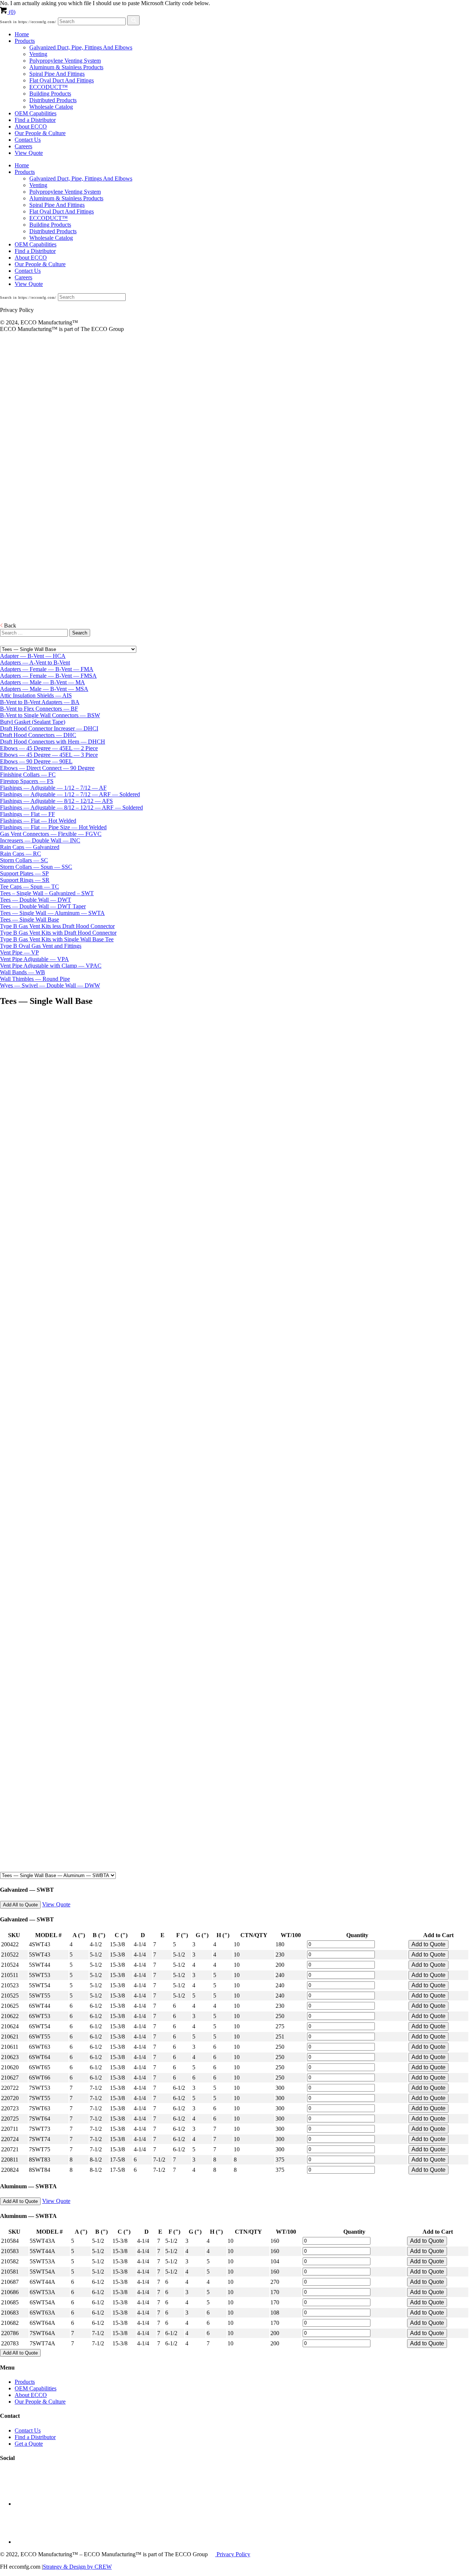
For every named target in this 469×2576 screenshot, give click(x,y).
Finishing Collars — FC (28, 775)
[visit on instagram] (33, 2542)
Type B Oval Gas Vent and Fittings (41, 946)
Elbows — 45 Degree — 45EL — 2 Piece (49, 748)
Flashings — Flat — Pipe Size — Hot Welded (53, 827)
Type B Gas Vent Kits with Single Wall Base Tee (57, 939)
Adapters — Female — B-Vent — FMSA (48, 676)
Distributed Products (53, 100)
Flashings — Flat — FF (27, 814)
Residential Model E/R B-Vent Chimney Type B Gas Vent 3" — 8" (17, 449)
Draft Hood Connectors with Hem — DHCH (53, 742)
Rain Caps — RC (21, 854)
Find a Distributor (35, 120)
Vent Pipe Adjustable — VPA (34, 959)
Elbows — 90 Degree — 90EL (36, 761)
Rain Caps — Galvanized (30, 847)
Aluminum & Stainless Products (66, 67)
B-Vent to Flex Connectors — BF (39, 709)
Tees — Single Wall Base (29, 920)
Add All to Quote (20, 1905)
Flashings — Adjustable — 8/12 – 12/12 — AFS (56, 801)
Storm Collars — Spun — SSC (36, 867)
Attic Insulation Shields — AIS (36, 695)
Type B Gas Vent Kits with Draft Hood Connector (58, 933)
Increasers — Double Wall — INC (40, 840)
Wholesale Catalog (51, 107)
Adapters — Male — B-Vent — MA (43, 682)
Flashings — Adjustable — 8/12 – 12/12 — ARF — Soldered (71, 807)
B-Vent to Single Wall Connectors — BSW (50, 715)
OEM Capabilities (36, 113)
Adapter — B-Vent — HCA (33, 656)
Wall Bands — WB (23, 972)
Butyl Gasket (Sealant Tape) (33, 722)
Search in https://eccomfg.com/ (28, 22)
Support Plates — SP (24, 873)
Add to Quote (429, 1944)
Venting (38, 54)
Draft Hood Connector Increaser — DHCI (49, 728)
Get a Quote (29, 2444)
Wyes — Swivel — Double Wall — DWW (50, 985)
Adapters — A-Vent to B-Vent (35, 662)
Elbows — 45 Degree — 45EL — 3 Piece (49, 755)
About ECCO (31, 126)
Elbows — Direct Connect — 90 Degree (47, 768)
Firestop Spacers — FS (27, 781)
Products (25, 41)
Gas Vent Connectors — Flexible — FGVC (51, 834)
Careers (23, 146)
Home (22, 34)
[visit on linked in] (33, 2504)
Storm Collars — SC (24, 860)
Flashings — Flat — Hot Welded (38, 821)
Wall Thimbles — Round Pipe (35, 979)
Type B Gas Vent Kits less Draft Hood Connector (57, 926)
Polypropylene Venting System (65, 61)
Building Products (50, 94)
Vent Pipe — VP (19, 952)
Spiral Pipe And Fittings (57, 74)
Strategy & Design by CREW (77, 2567)
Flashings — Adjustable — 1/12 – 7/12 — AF (53, 788)
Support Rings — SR (25, 880)
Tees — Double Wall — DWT (36, 900)
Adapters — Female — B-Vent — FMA (47, 669)
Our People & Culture (40, 133)
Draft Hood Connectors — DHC (38, 735)
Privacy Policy (233, 2554)
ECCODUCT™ (49, 87)
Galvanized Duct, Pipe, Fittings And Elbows (81, 47)
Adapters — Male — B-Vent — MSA (44, 689)
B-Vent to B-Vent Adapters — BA (40, 702)
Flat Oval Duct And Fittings (62, 80)
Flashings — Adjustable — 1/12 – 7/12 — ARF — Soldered (70, 794)
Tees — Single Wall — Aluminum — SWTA (52, 913)
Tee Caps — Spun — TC (29, 887)
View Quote (29, 153)
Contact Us (28, 140)
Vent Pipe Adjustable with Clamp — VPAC (51, 966)
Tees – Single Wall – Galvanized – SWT (47, 893)
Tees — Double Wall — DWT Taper (43, 906)
